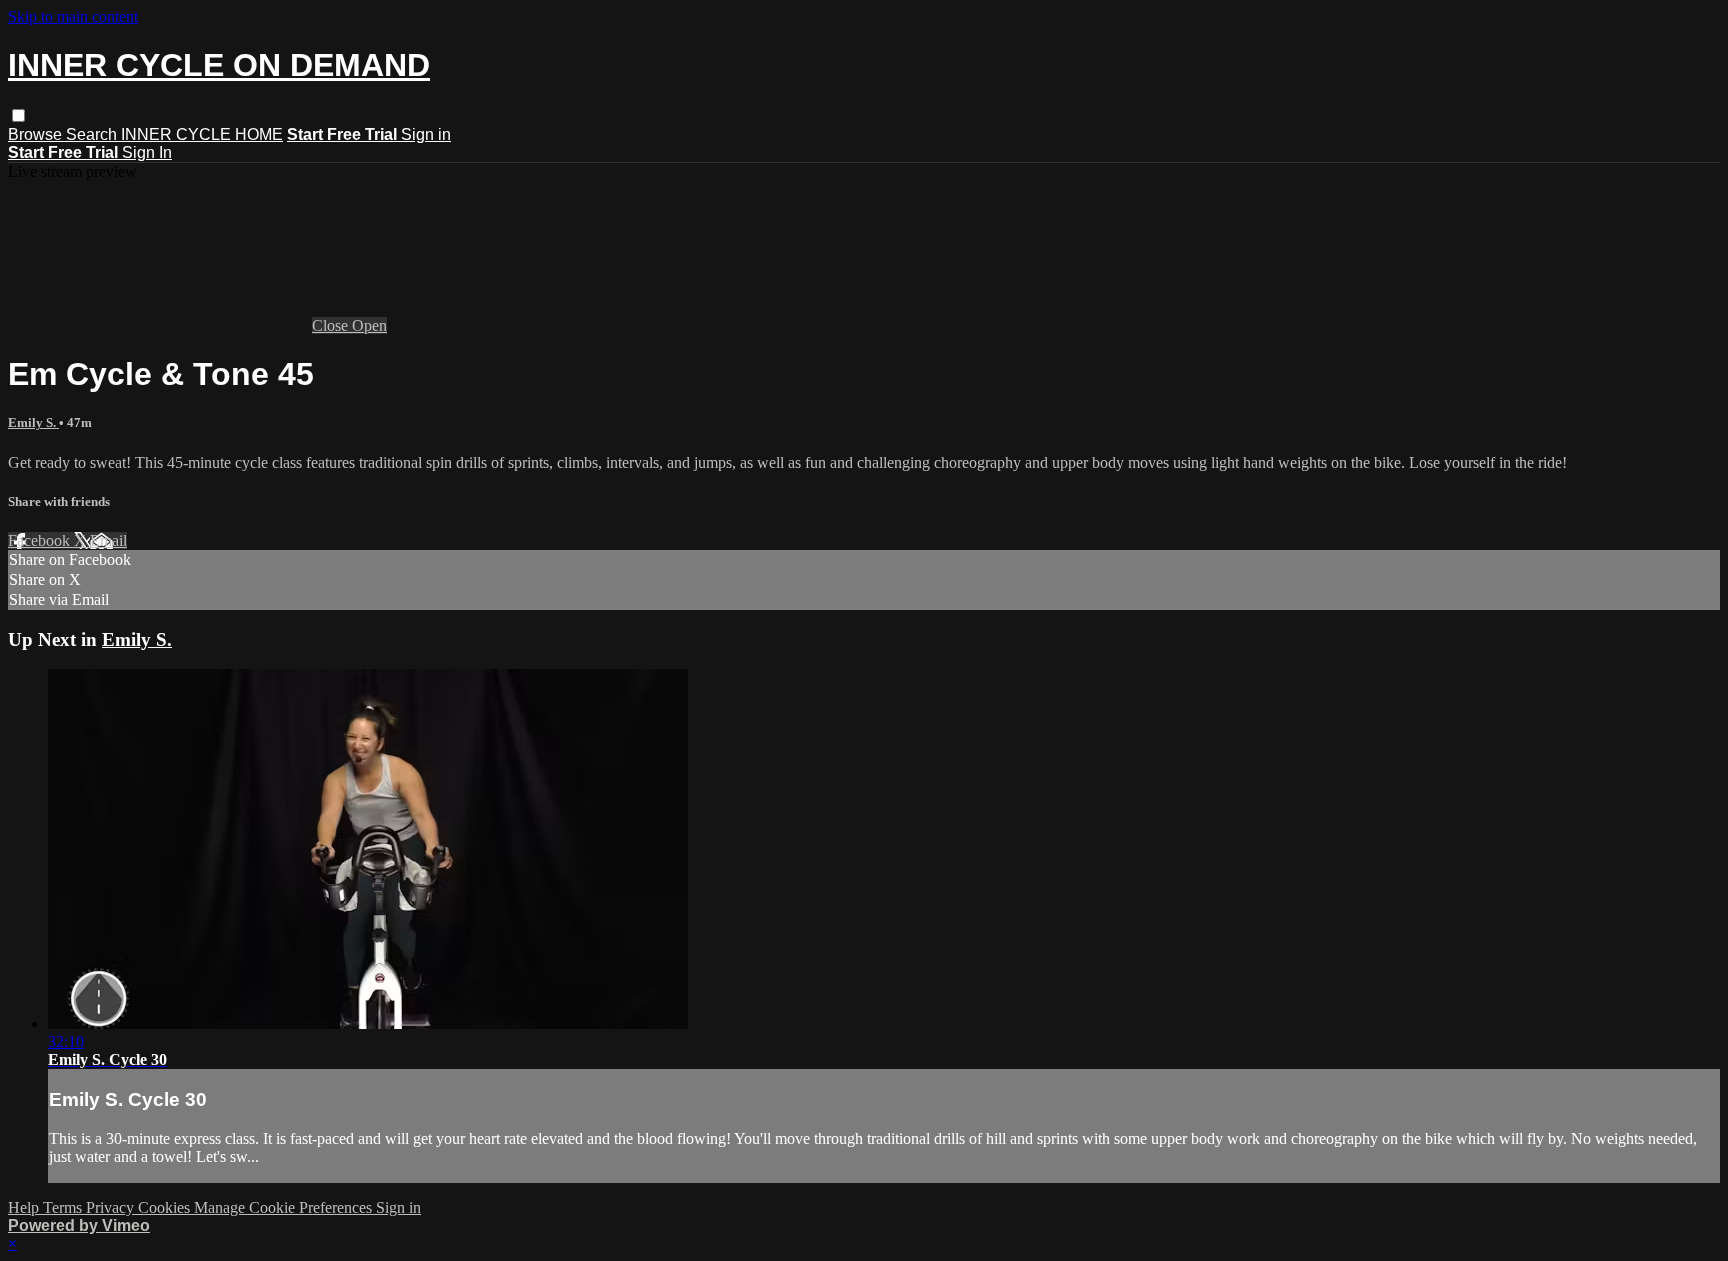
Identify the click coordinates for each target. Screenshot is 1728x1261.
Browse (37, 134)
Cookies (166, 1207)
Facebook (41, 540)
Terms (64, 1207)
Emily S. (33, 422)
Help (25, 1207)
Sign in (426, 134)
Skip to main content (73, 16)
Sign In (147, 152)
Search (93, 134)
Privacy (112, 1207)
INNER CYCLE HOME (202, 134)
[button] (18, 115)
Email (108, 540)
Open (369, 325)
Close (332, 325)
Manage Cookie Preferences (285, 1207)
